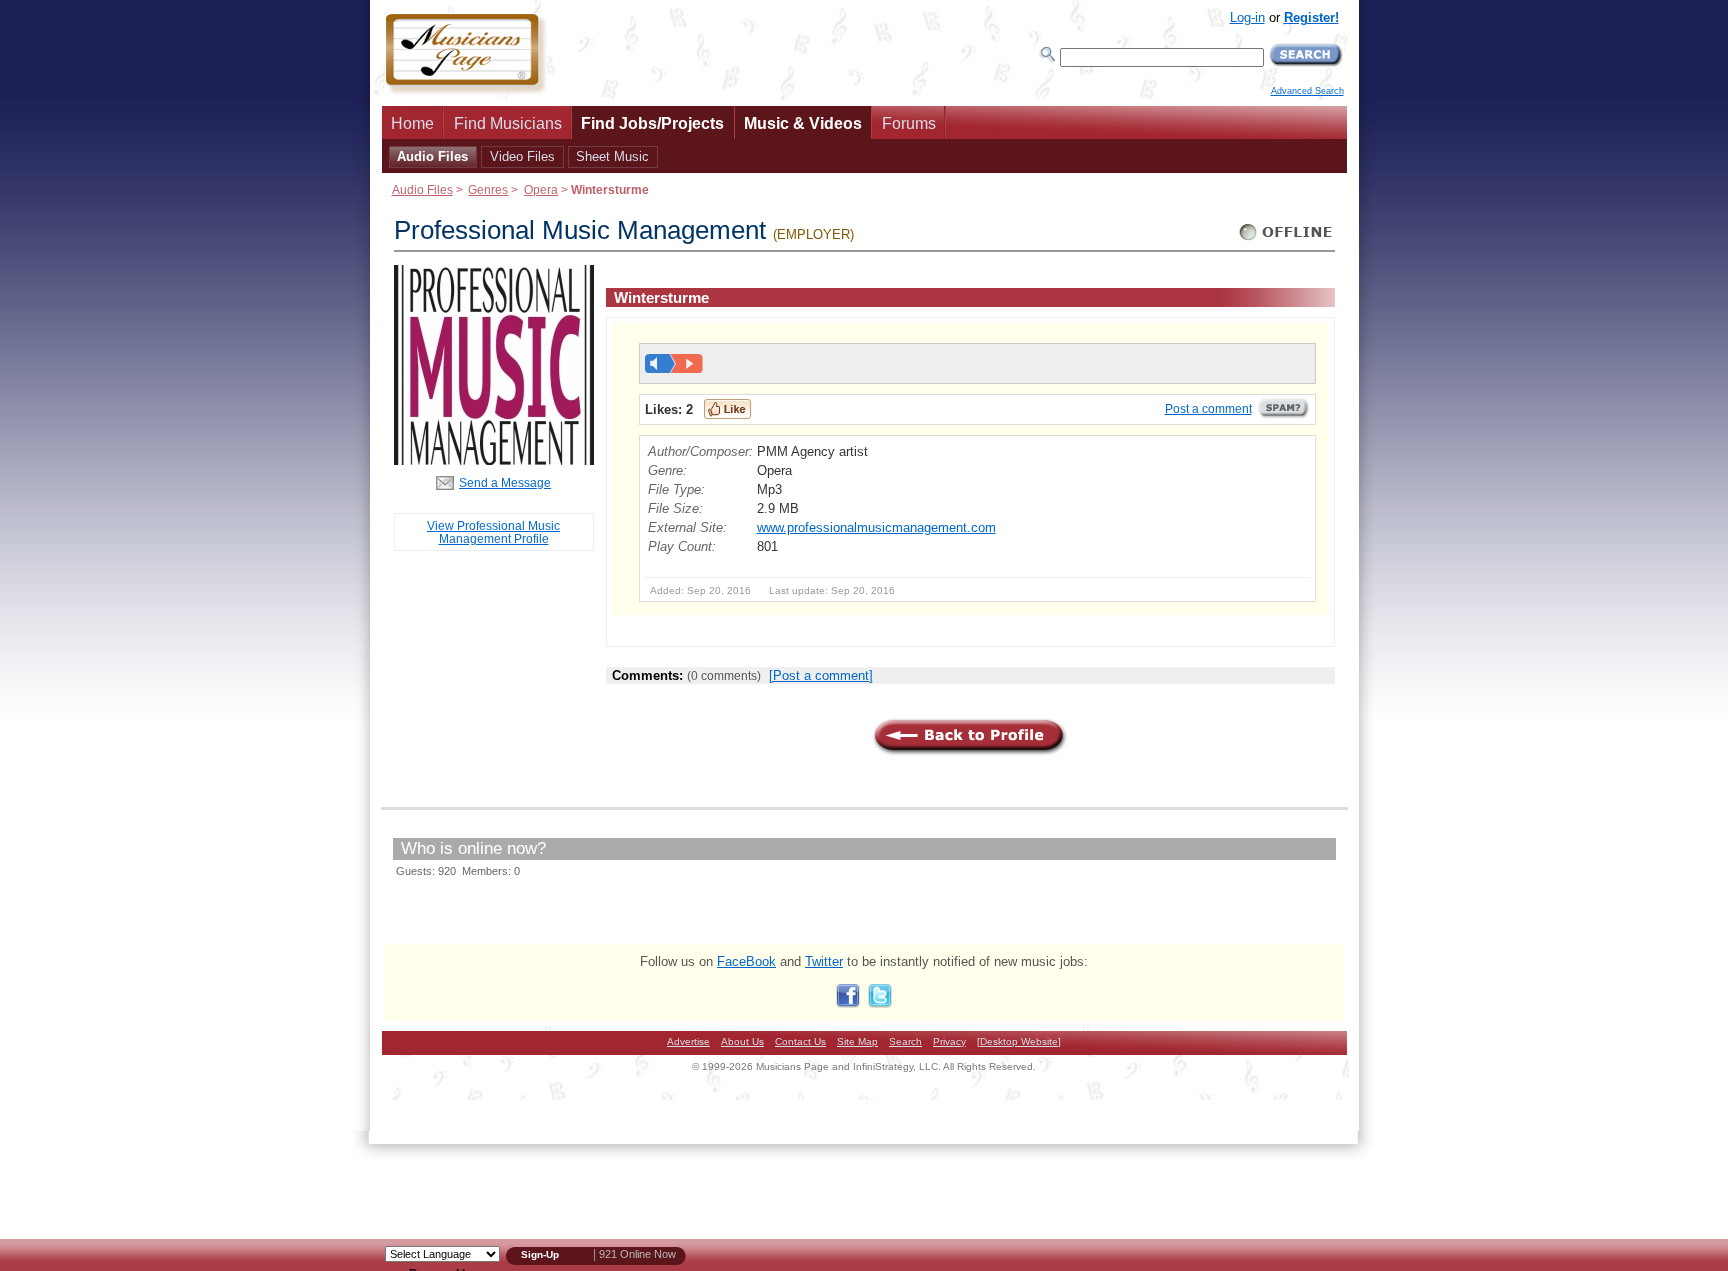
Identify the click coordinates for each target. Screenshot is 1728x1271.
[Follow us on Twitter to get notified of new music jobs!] (880, 1003)
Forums (909, 123)
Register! (1311, 17)
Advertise (688, 1041)
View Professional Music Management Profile (493, 532)
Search (905, 1041)
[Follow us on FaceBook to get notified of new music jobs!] (848, 1003)
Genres (488, 189)
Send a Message (505, 482)
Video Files (522, 156)
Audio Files (432, 156)
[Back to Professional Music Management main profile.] (494, 460)
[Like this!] (727, 409)
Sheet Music (612, 156)
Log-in (1247, 17)
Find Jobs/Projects (652, 123)
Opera (541, 189)
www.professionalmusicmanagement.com (876, 527)
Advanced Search (1307, 91)
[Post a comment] (821, 675)
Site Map (857, 1041)
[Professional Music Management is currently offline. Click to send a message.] (1286, 240)
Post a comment (1208, 409)
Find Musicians (508, 123)
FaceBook (746, 961)
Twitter (824, 961)
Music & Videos (803, 123)
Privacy (949, 1041)
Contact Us (800, 1041)
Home (412, 123)
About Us (742, 1041)
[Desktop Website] (1019, 1041)
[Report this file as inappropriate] (1284, 415)
